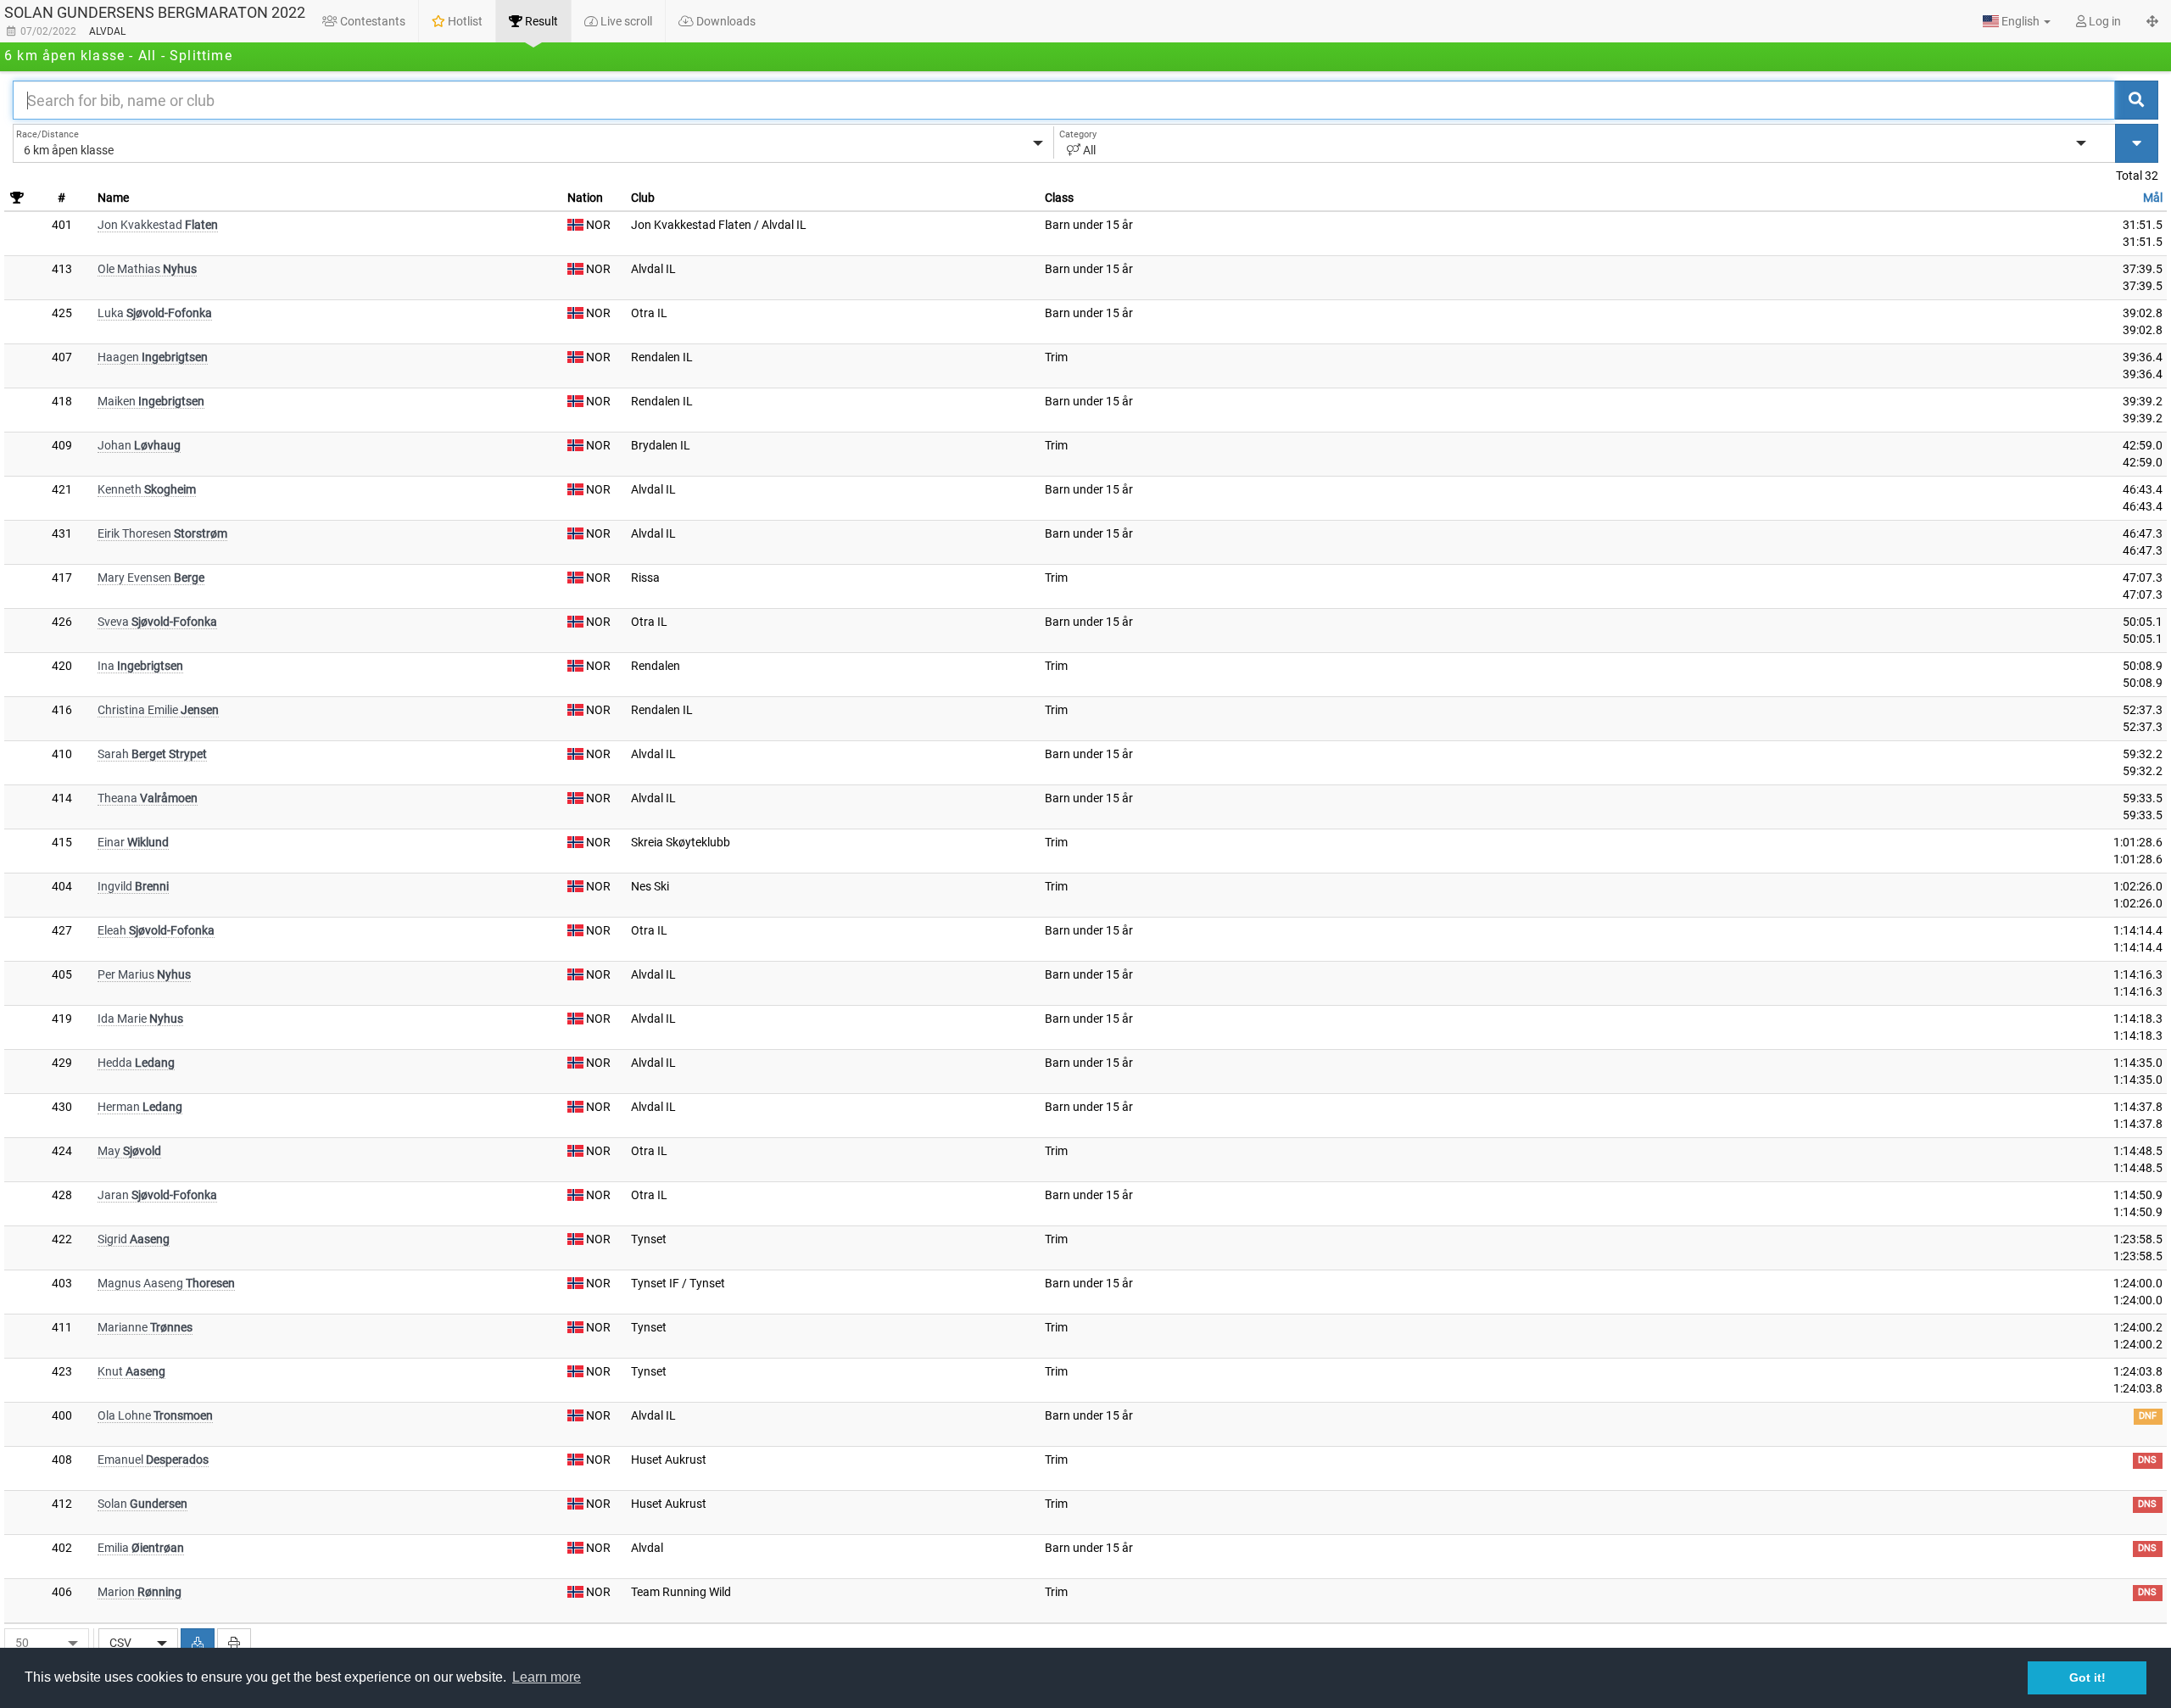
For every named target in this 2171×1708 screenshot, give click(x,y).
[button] (2017, 21)
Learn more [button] (547, 1677)
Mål (2153, 198)
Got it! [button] (2087, 1677)
